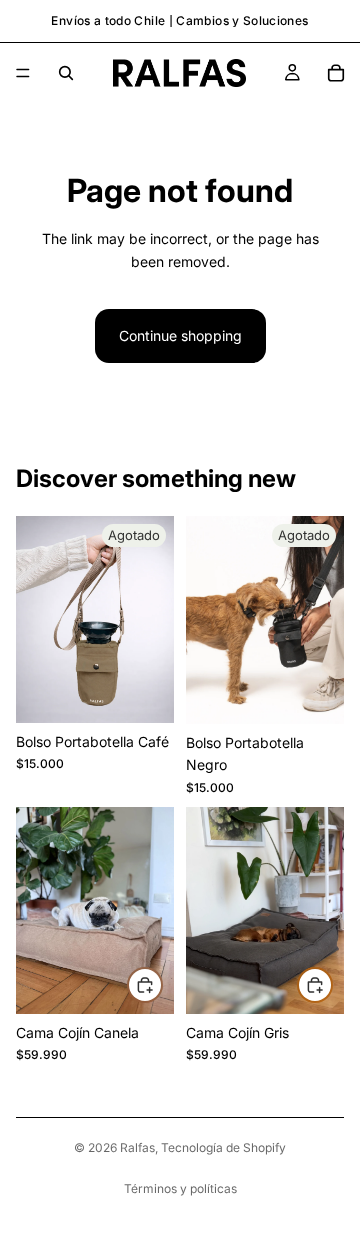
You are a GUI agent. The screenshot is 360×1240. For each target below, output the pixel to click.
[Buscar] (66, 73)
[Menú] (23, 73)
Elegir (162, 983)
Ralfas (137, 1147)
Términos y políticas (180, 1188)
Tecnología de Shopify (223, 1147)
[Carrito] (336, 73)
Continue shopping (180, 335)
